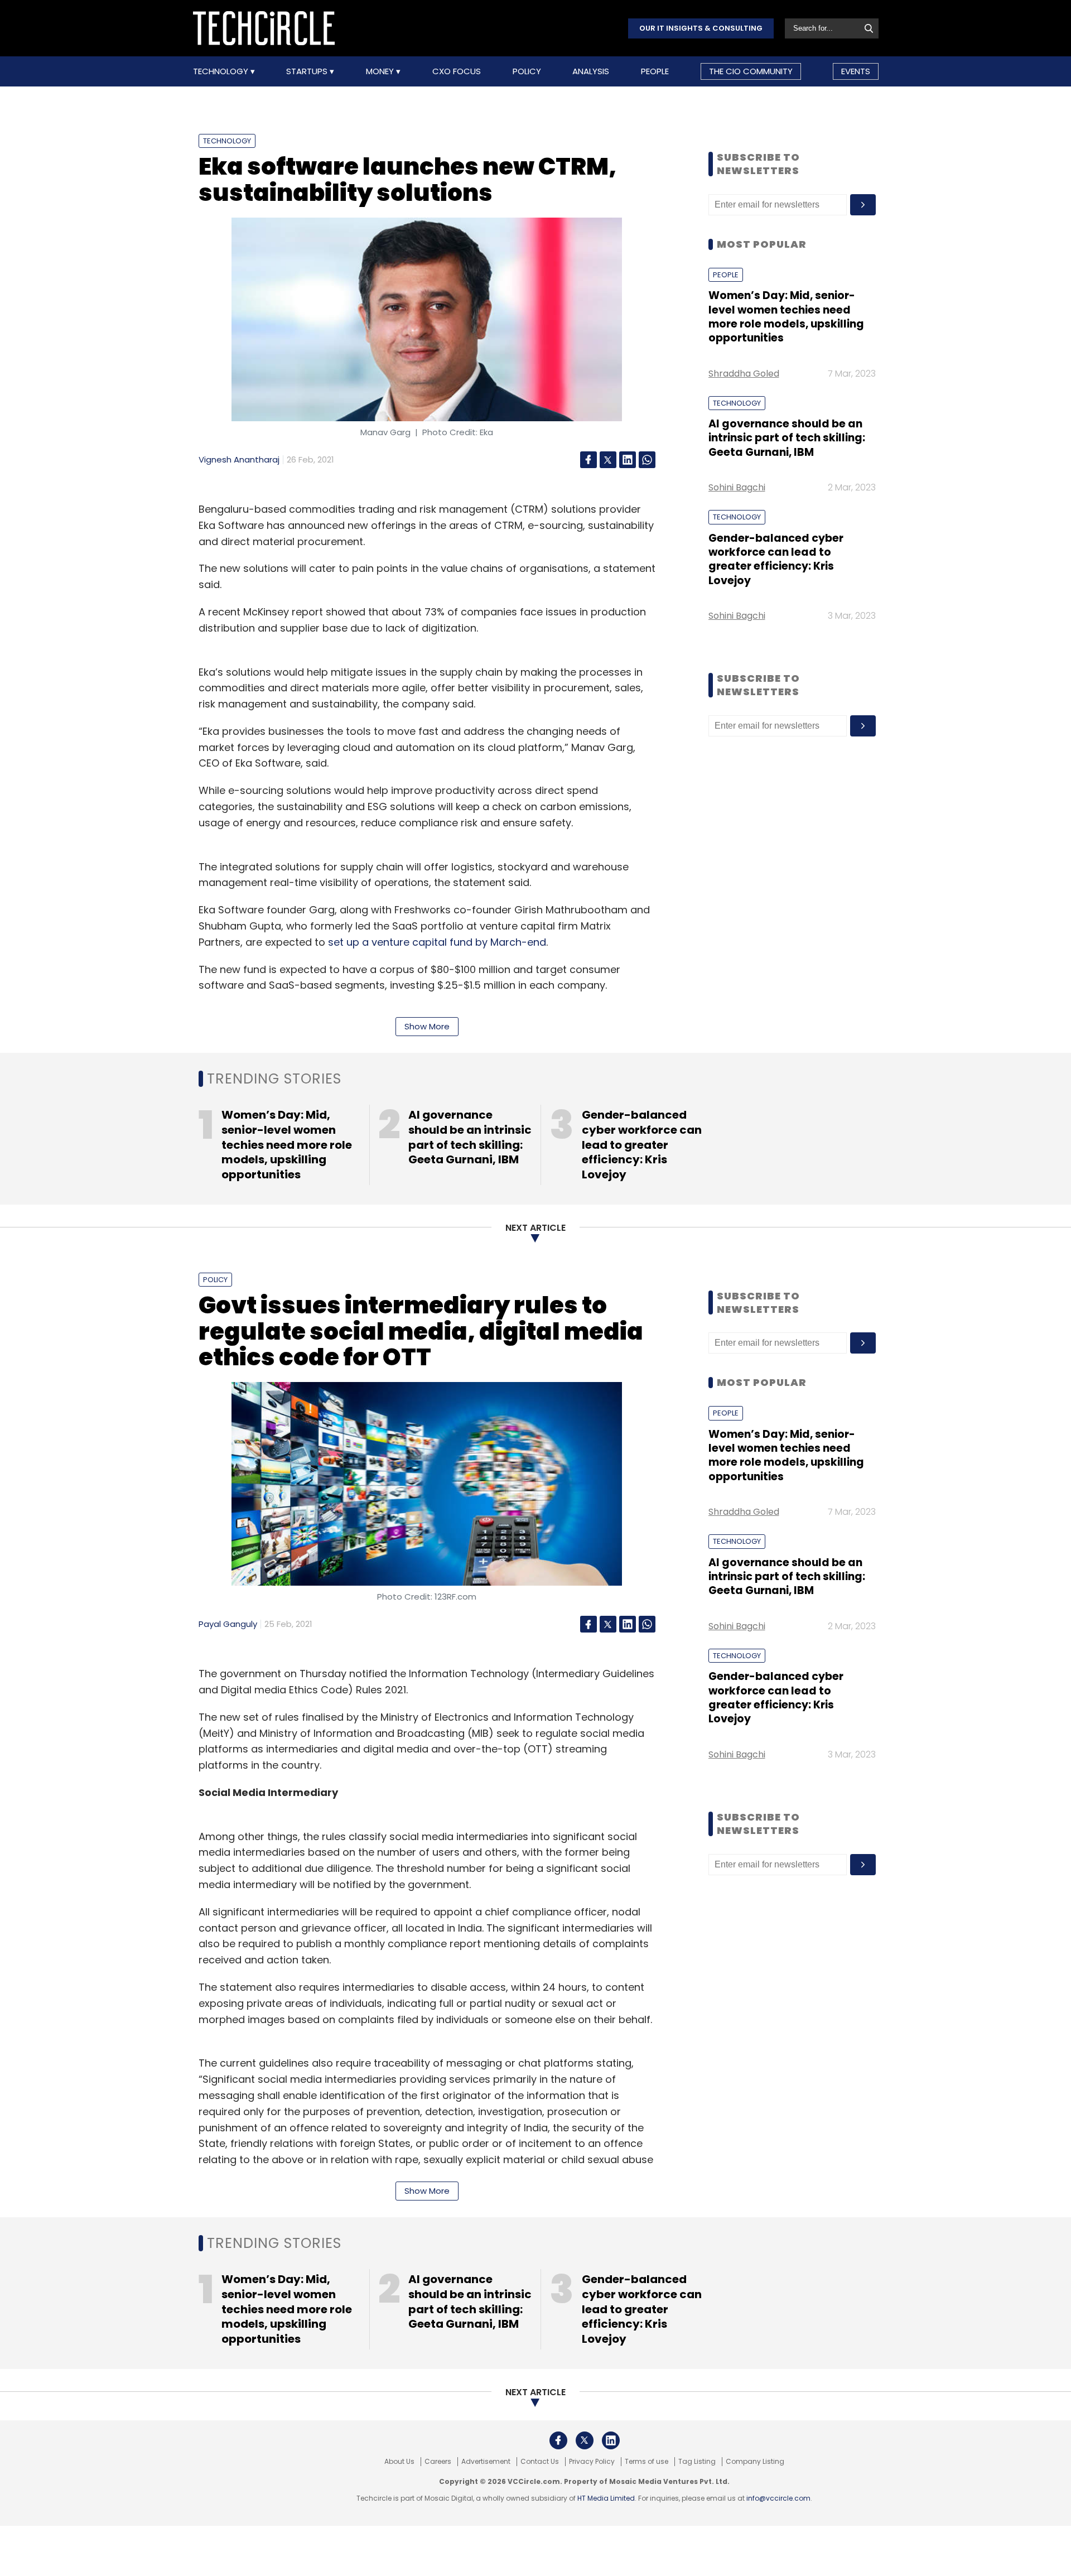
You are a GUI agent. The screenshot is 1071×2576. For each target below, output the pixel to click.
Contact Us (540, 2462)
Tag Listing (697, 2462)
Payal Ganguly (228, 1624)
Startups (308, 71)
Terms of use (647, 2462)
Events (856, 71)
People (655, 71)
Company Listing (755, 2462)
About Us (399, 2462)
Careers (438, 2462)
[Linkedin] (628, 460)
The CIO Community (751, 71)
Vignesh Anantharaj (239, 459)
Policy (527, 71)
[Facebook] (588, 460)
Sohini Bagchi (737, 487)
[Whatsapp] (647, 460)
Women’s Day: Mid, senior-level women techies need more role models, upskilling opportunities (786, 317)
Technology (222, 71)
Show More (427, 1026)
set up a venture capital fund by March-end (437, 942)
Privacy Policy (592, 2462)
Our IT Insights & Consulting (701, 28)
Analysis (591, 71)
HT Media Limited (606, 2498)
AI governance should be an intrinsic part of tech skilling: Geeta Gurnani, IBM (787, 438)
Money (381, 71)
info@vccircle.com (778, 2498)
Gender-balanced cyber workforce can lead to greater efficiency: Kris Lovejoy (776, 559)
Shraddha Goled (744, 374)
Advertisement (486, 2462)
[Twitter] (608, 460)
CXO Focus (457, 71)
